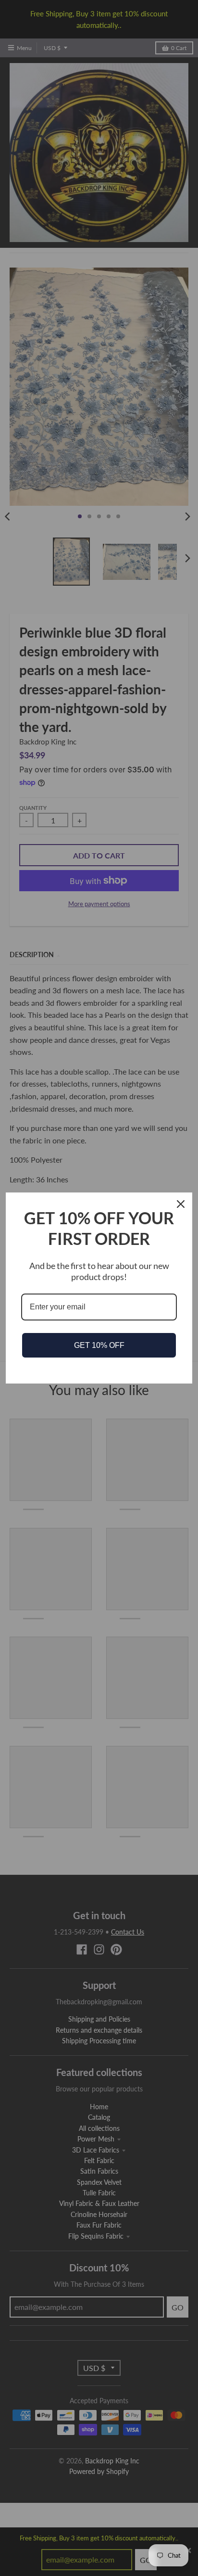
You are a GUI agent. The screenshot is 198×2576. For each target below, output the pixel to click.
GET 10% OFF (99, 1345)
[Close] (181, 1204)
